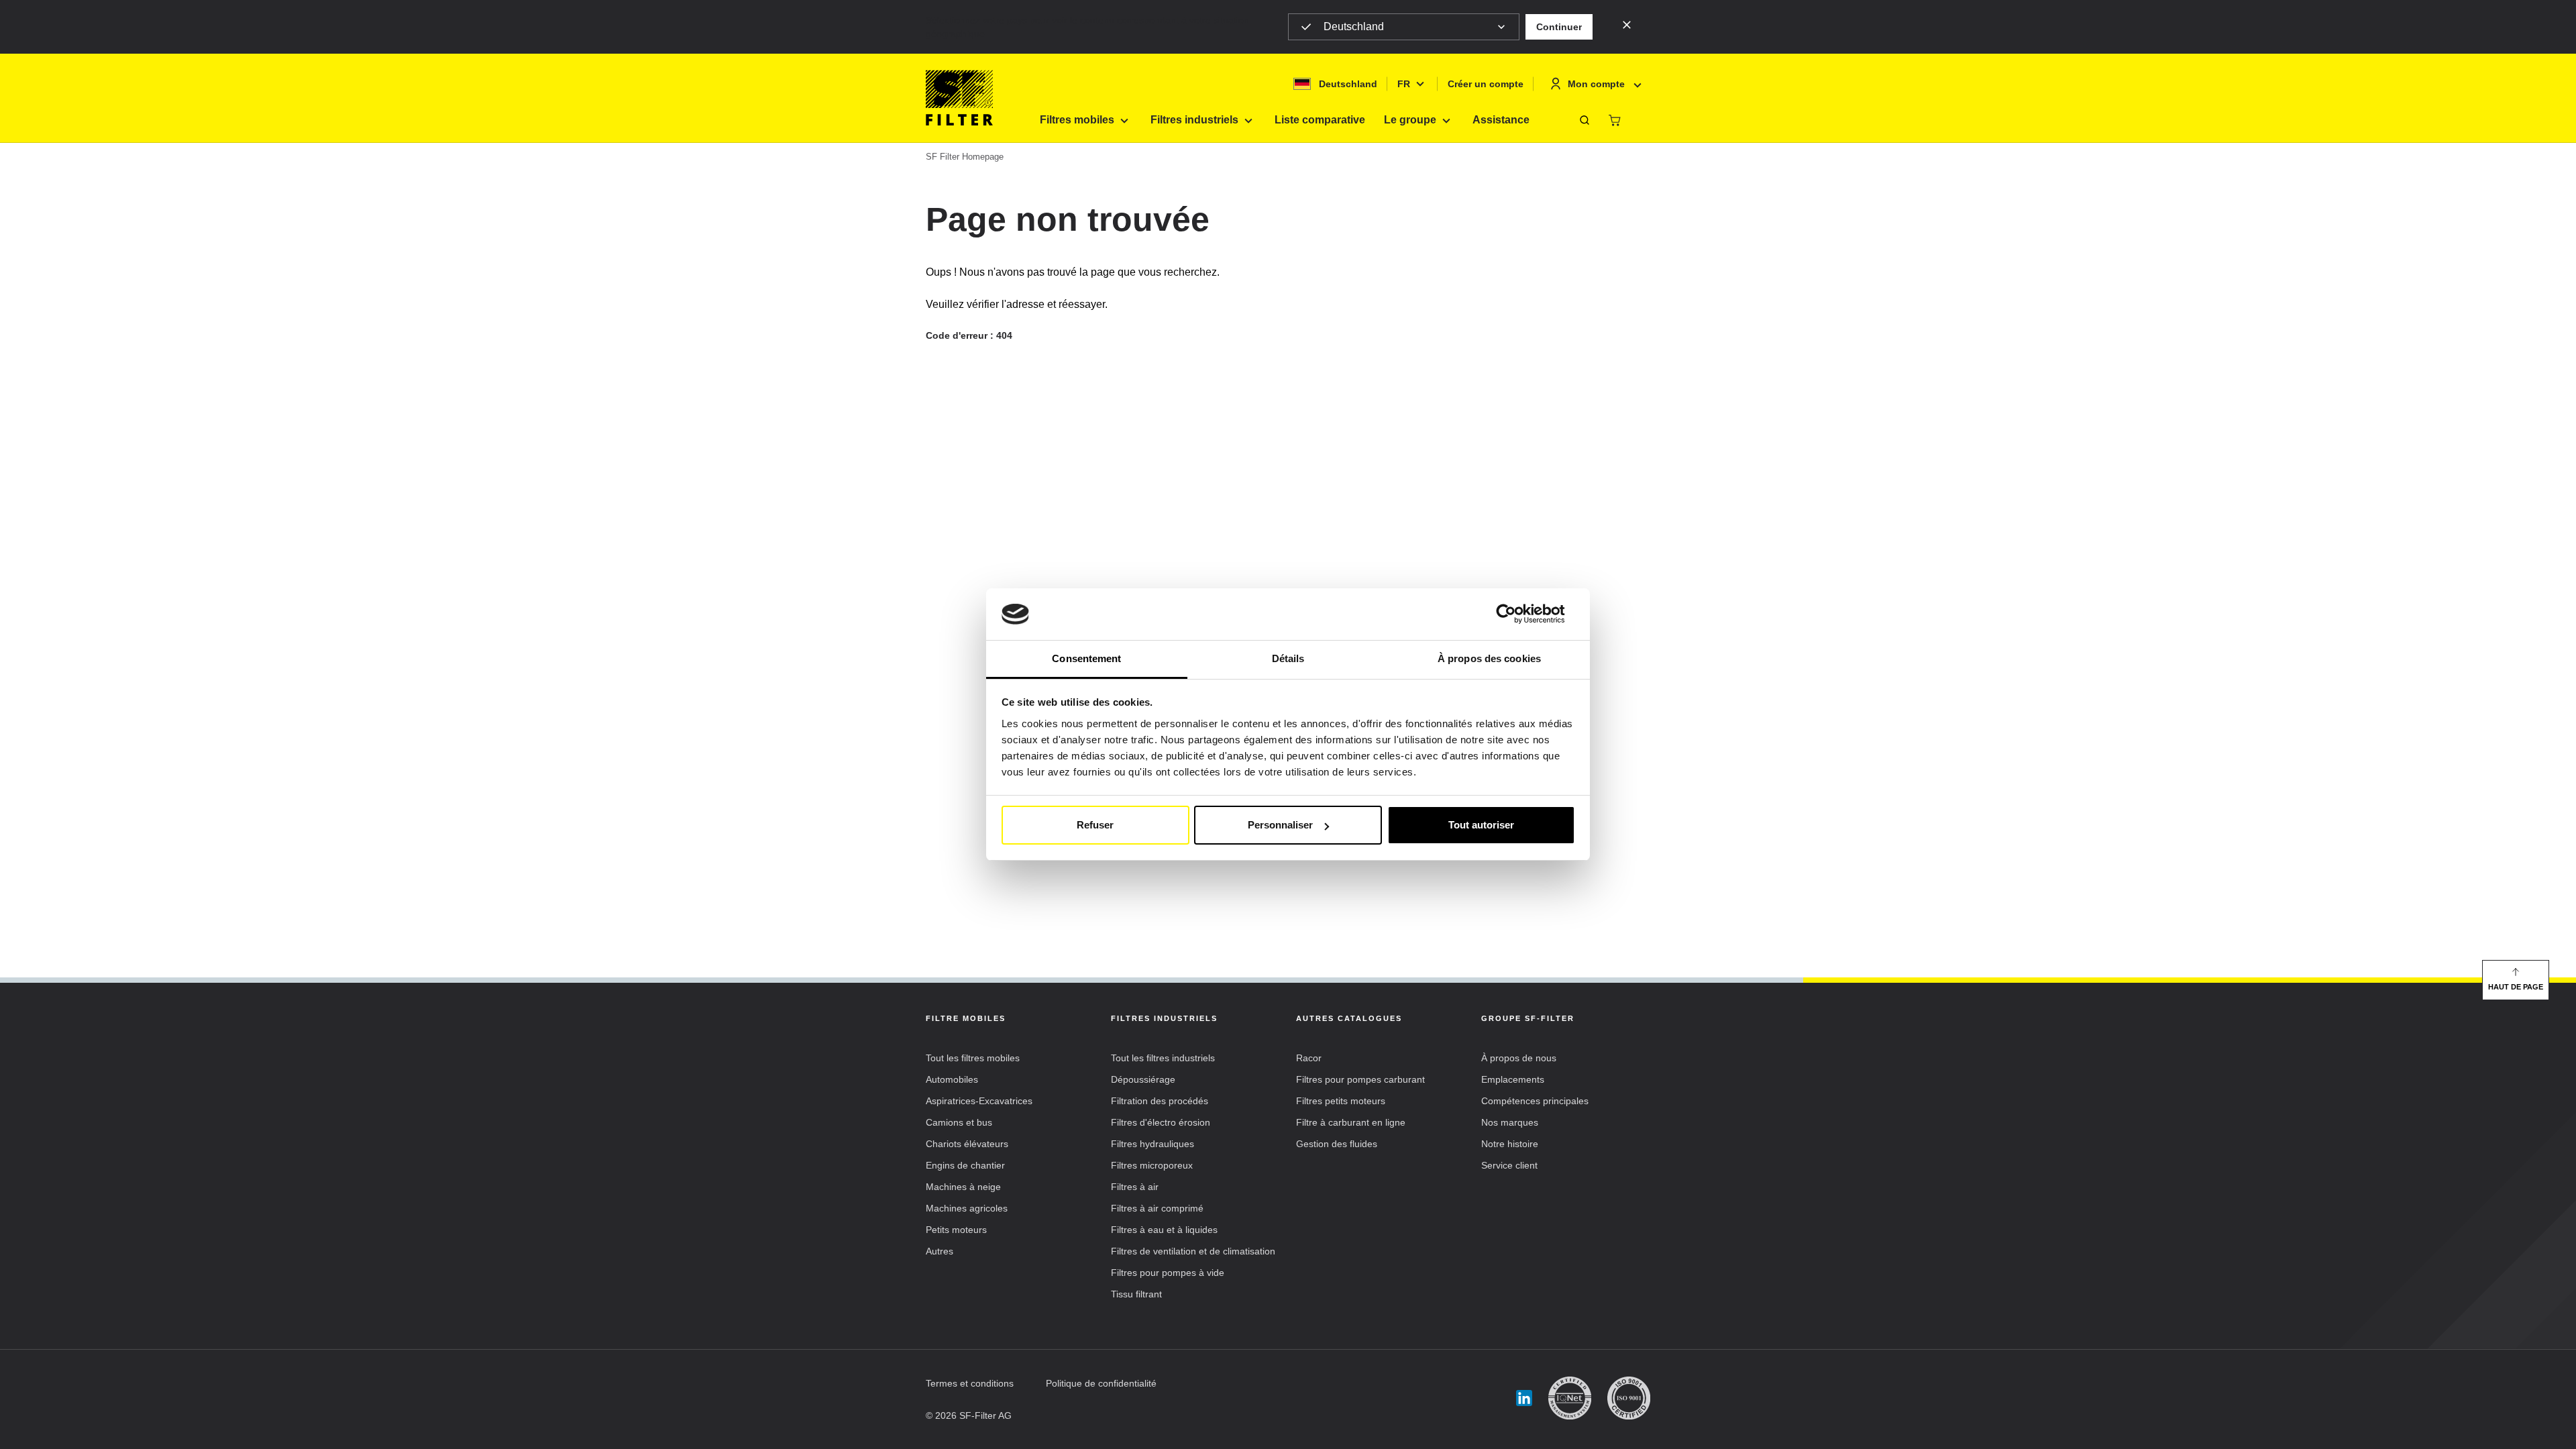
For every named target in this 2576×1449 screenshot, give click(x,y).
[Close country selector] (1627, 24)
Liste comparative (1320, 120)
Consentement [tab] (1086, 658)
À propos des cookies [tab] (1489, 658)
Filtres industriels (1194, 120)
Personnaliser (1280, 825)
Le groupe (1410, 120)
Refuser (1095, 825)
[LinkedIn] (1524, 1398)
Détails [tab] (1288, 658)
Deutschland (1354, 26)
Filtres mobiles (1077, 120)
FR (1404, 84)
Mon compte (1596, 84)
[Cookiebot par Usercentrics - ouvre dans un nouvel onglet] (1516, 614)
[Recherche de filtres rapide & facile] (1585, 120)
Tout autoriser (1481, 825)
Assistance (1501, 120)
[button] (1559, 27)
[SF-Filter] (959, 98)
